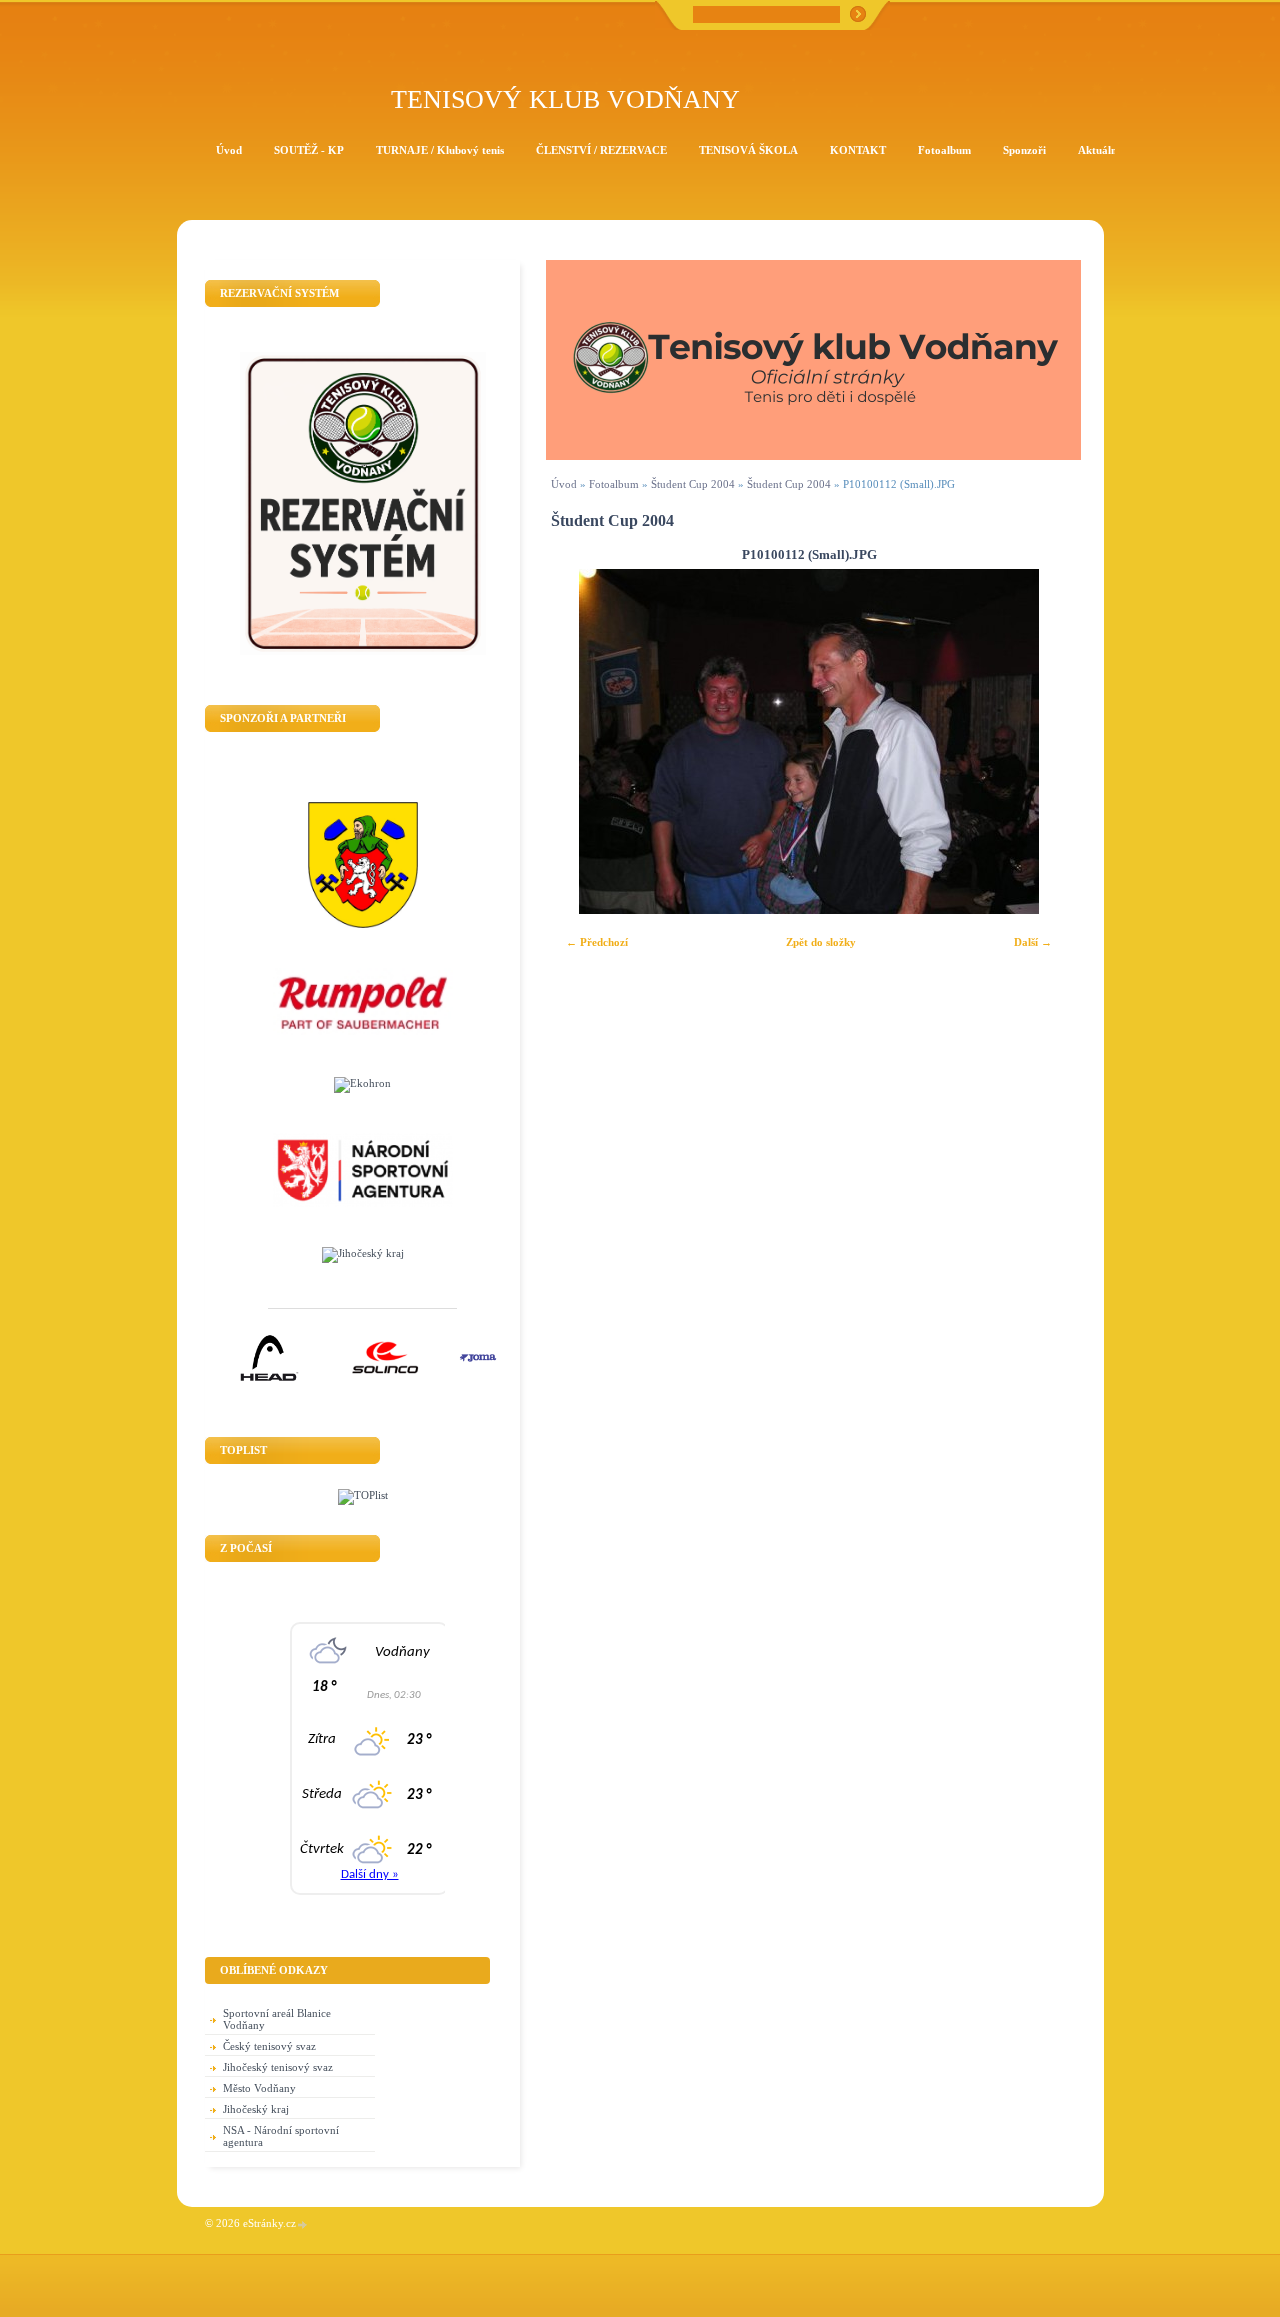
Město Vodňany (259, 2088)
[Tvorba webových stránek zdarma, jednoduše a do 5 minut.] (303, 2224)
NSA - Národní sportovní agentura (281, 2136)
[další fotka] (1039, 741)
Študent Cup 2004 (693, 484)
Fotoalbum (614, 484)
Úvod (564, 484)
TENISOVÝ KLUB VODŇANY (565, 99)
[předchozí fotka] (578, 741)
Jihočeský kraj (256, 2109)
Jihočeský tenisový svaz (278, 2067)
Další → (1033, 942)
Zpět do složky (821, 942)
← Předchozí (597, 942)
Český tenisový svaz (269, 2046)
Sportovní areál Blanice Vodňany (277, 2019)
